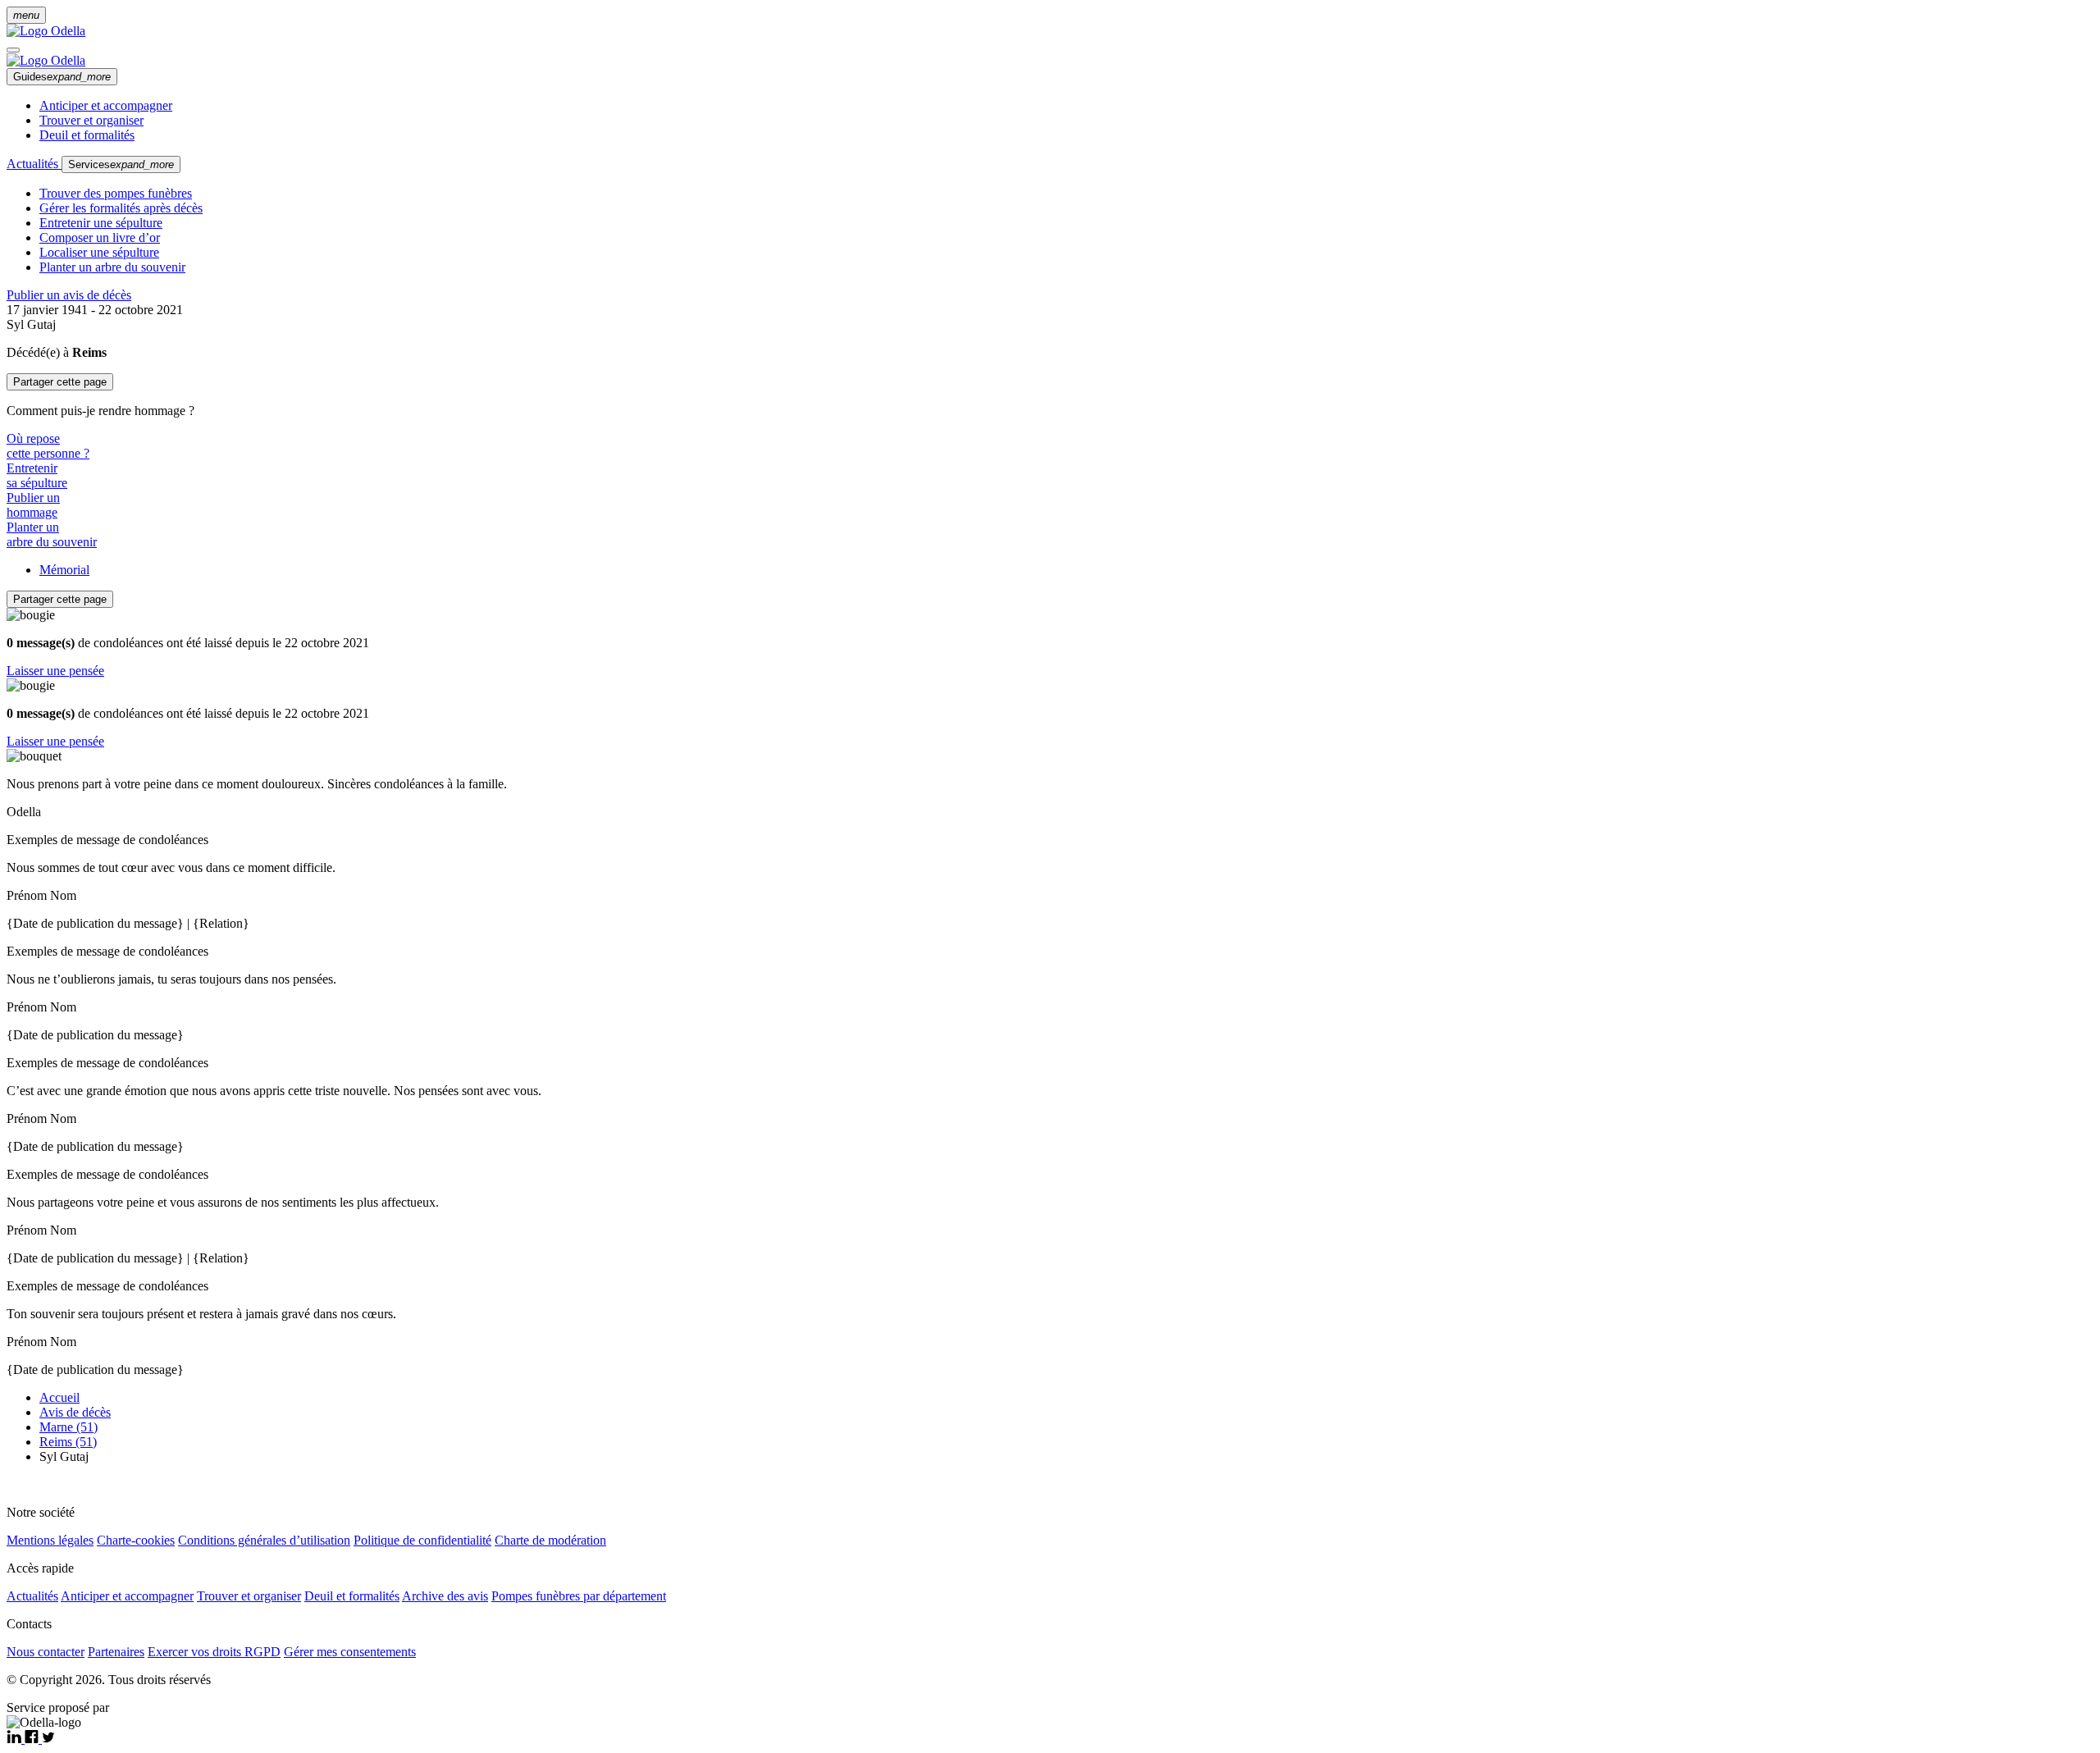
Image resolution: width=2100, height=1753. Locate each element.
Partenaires (116, 1652)
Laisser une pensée (55, 671)
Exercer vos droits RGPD (214, 1652)
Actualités (34, 164)
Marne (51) (68, 1427)
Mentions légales (50, 1540)
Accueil (59, 1397)
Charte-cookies (136, 1540)
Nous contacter (46, 1652)
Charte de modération (550, 1540)
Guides (62, 77)
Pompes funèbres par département (579, 1596)
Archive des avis (445, 1596)
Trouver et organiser (91, 120)
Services (121, 164)
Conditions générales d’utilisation (264, 1540)
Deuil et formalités (87, 135)
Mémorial (64, 570)
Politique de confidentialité (422, 1540)
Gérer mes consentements (350, 1652)
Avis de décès (75, 1412)
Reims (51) (68, 1442)
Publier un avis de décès (69, 295)
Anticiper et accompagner (106, 105)
